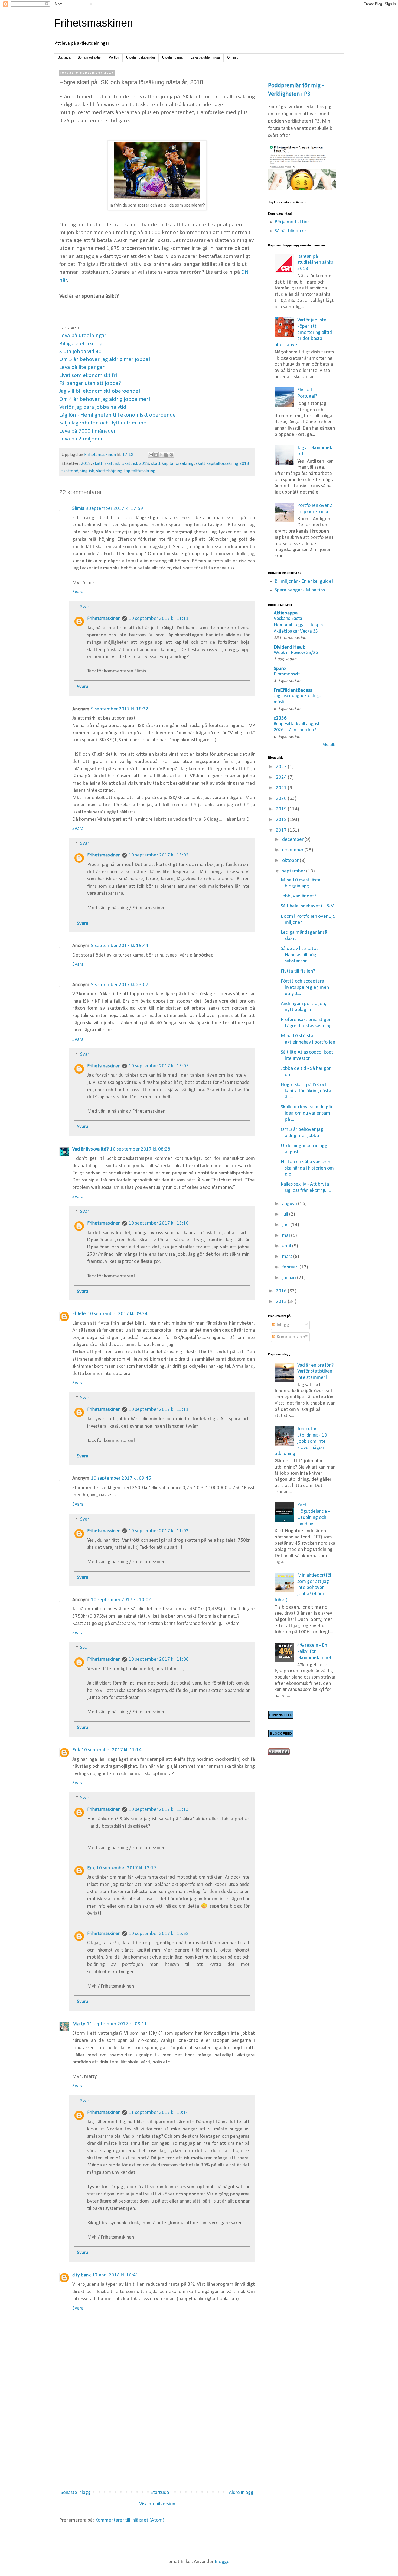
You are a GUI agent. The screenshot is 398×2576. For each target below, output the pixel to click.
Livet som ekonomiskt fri (88, 376)
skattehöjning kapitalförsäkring (126, 471)
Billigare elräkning (81, 344)
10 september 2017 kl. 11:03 (159, 1531)
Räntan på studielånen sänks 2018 (315, 263)
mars (288, 1257)
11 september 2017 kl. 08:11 (117, 2024)
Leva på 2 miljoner (81, 439)
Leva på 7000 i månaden (88, 431)
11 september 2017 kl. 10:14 (159, 2113)
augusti (290, 1204)
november (293, 850)
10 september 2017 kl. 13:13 (159, 1810)
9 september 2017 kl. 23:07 (120, 985)
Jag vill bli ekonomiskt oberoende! (100, 391)
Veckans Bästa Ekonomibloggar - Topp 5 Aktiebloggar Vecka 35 (298, 625)
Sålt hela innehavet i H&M (308, 906)
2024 (282, 777)
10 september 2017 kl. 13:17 (126, 1868)
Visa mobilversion (157, 2504)
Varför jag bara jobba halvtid (93, 407)
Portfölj (114, 57)
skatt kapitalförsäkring (172, 464)
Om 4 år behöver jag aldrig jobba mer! (105, 399)
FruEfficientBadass (293, 690)
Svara (78, 592)
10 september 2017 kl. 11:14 (112, 1750)
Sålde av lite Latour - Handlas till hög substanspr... (302, 955)
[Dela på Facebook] (166, 455)
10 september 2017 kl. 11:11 (159, 619)
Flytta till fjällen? (298, 971)
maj (287, 1236)
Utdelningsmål (173, 57)
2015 (282, 1302)
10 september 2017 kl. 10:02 (121, 1600)
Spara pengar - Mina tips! (301, 590)
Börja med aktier (90, 57)
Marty (79, 2024)
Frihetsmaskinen (94, 23)
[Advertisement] (157, 2441)
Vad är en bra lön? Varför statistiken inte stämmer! (315, 1372)
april (287, 1246)
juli (286, 1214)
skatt (98, 464)
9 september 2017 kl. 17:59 (114, 509)
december (293, 840)
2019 (282, 809)
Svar (85, 607)
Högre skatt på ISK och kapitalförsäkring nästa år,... (306, 1091)
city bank (81, 2275)
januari (290, 1278)
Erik (76, 1750)
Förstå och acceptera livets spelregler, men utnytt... (305, 988)
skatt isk (112, 464)
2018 (86, 464)
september (294, 871)
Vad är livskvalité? (90, 1149)
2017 (282, 830)
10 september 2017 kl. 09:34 (118, 1314)
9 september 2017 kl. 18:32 (120, 709)
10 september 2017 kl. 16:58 (159, 1934)
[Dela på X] (161, 455)
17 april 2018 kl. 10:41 (115, 2275)
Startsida (64, 57)
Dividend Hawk (289, 647)
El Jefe (79, 1314)
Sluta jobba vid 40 (80, 352)
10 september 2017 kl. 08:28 (140, 1149)
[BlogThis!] (156, 455)
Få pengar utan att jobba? (90, 383)
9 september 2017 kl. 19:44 (120, 946)
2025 (282, 767)
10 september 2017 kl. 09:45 (121, 1478)
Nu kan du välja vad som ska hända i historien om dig (307, 1168)
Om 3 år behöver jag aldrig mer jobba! (105, 360)
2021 (282, 788)
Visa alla (329, 745)
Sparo (280, 669)
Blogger (223, 2562)
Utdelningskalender (141, 57)
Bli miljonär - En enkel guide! (304, 582)
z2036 (280, 718)
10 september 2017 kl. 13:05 (159, 1066)
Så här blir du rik (291, 231)
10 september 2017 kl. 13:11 (159, 1410)
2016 (282, 1291)
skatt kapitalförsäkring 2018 (222, 464)
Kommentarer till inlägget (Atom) (130, 2520)
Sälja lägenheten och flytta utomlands (104, 423)
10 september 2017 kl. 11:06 (159, 1659)
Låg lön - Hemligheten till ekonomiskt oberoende (118, 415)
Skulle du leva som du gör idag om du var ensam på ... (307, 1113)
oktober (291, 861)
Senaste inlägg (76, 2493)
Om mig (233, 57)
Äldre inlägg (241, 2493)
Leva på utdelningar (205, 57)
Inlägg (282, 1325)
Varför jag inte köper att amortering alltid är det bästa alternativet (303, 333)
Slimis (78, 509)
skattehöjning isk (78, 471)
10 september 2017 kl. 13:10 (159, 1223)
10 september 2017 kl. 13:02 (159, 855)
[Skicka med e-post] (151, 455)
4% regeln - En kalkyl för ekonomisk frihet (314, 1652)
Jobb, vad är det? (298, 896)
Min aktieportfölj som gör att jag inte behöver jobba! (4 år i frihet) (304, 1588)
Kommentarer (290, 1337)
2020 (282, 799)
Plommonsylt (287, 674)
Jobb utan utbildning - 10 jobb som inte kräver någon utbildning (301, 1441)
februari (291, 1267)
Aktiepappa (286, 613)
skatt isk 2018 (136, 464)
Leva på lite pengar (82, 367)
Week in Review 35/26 (296, 653)
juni (286, 1225)
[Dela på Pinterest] (171, 455)
